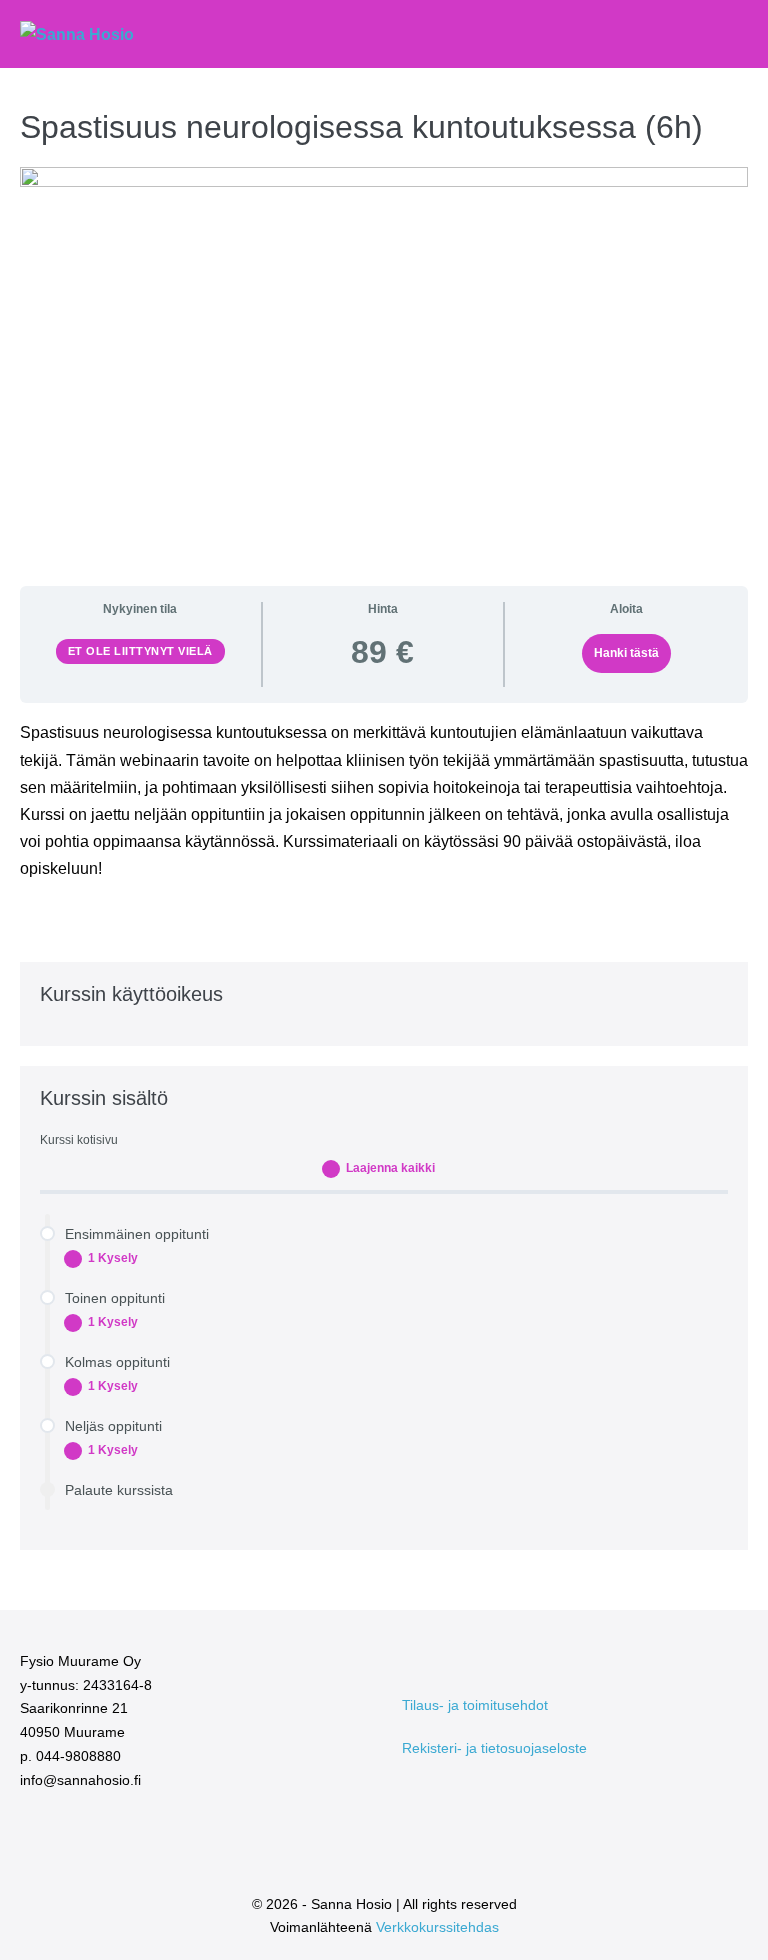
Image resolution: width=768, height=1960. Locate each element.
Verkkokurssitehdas (437, 1927)
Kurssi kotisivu (79, 1140)
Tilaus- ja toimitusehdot (475, 1705)
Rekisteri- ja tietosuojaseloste (494, 1748)
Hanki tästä (626, 653)
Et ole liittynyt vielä (140, 651)
